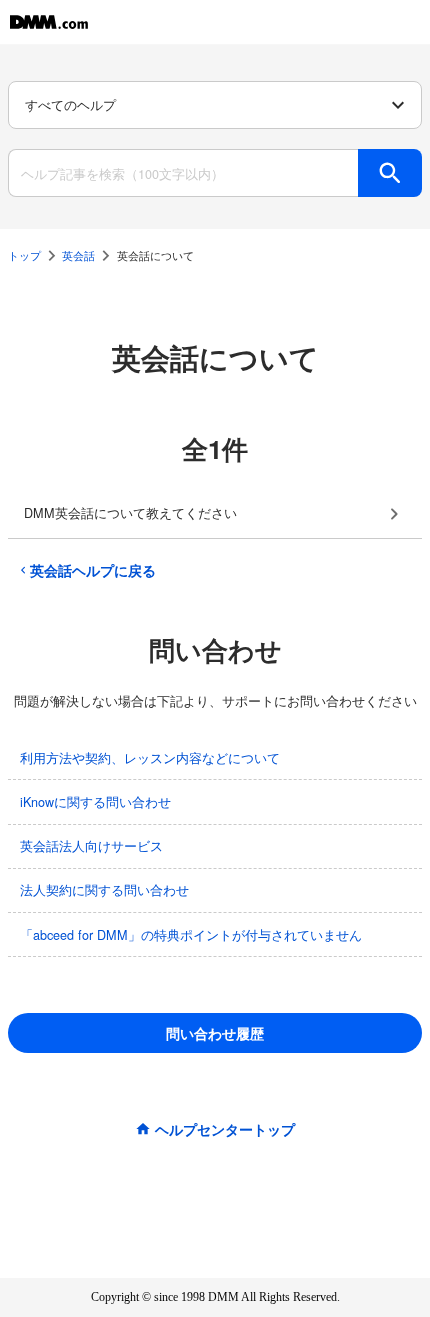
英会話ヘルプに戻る (93, 570)
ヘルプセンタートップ (225, 1129)
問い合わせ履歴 (215, 1033)
